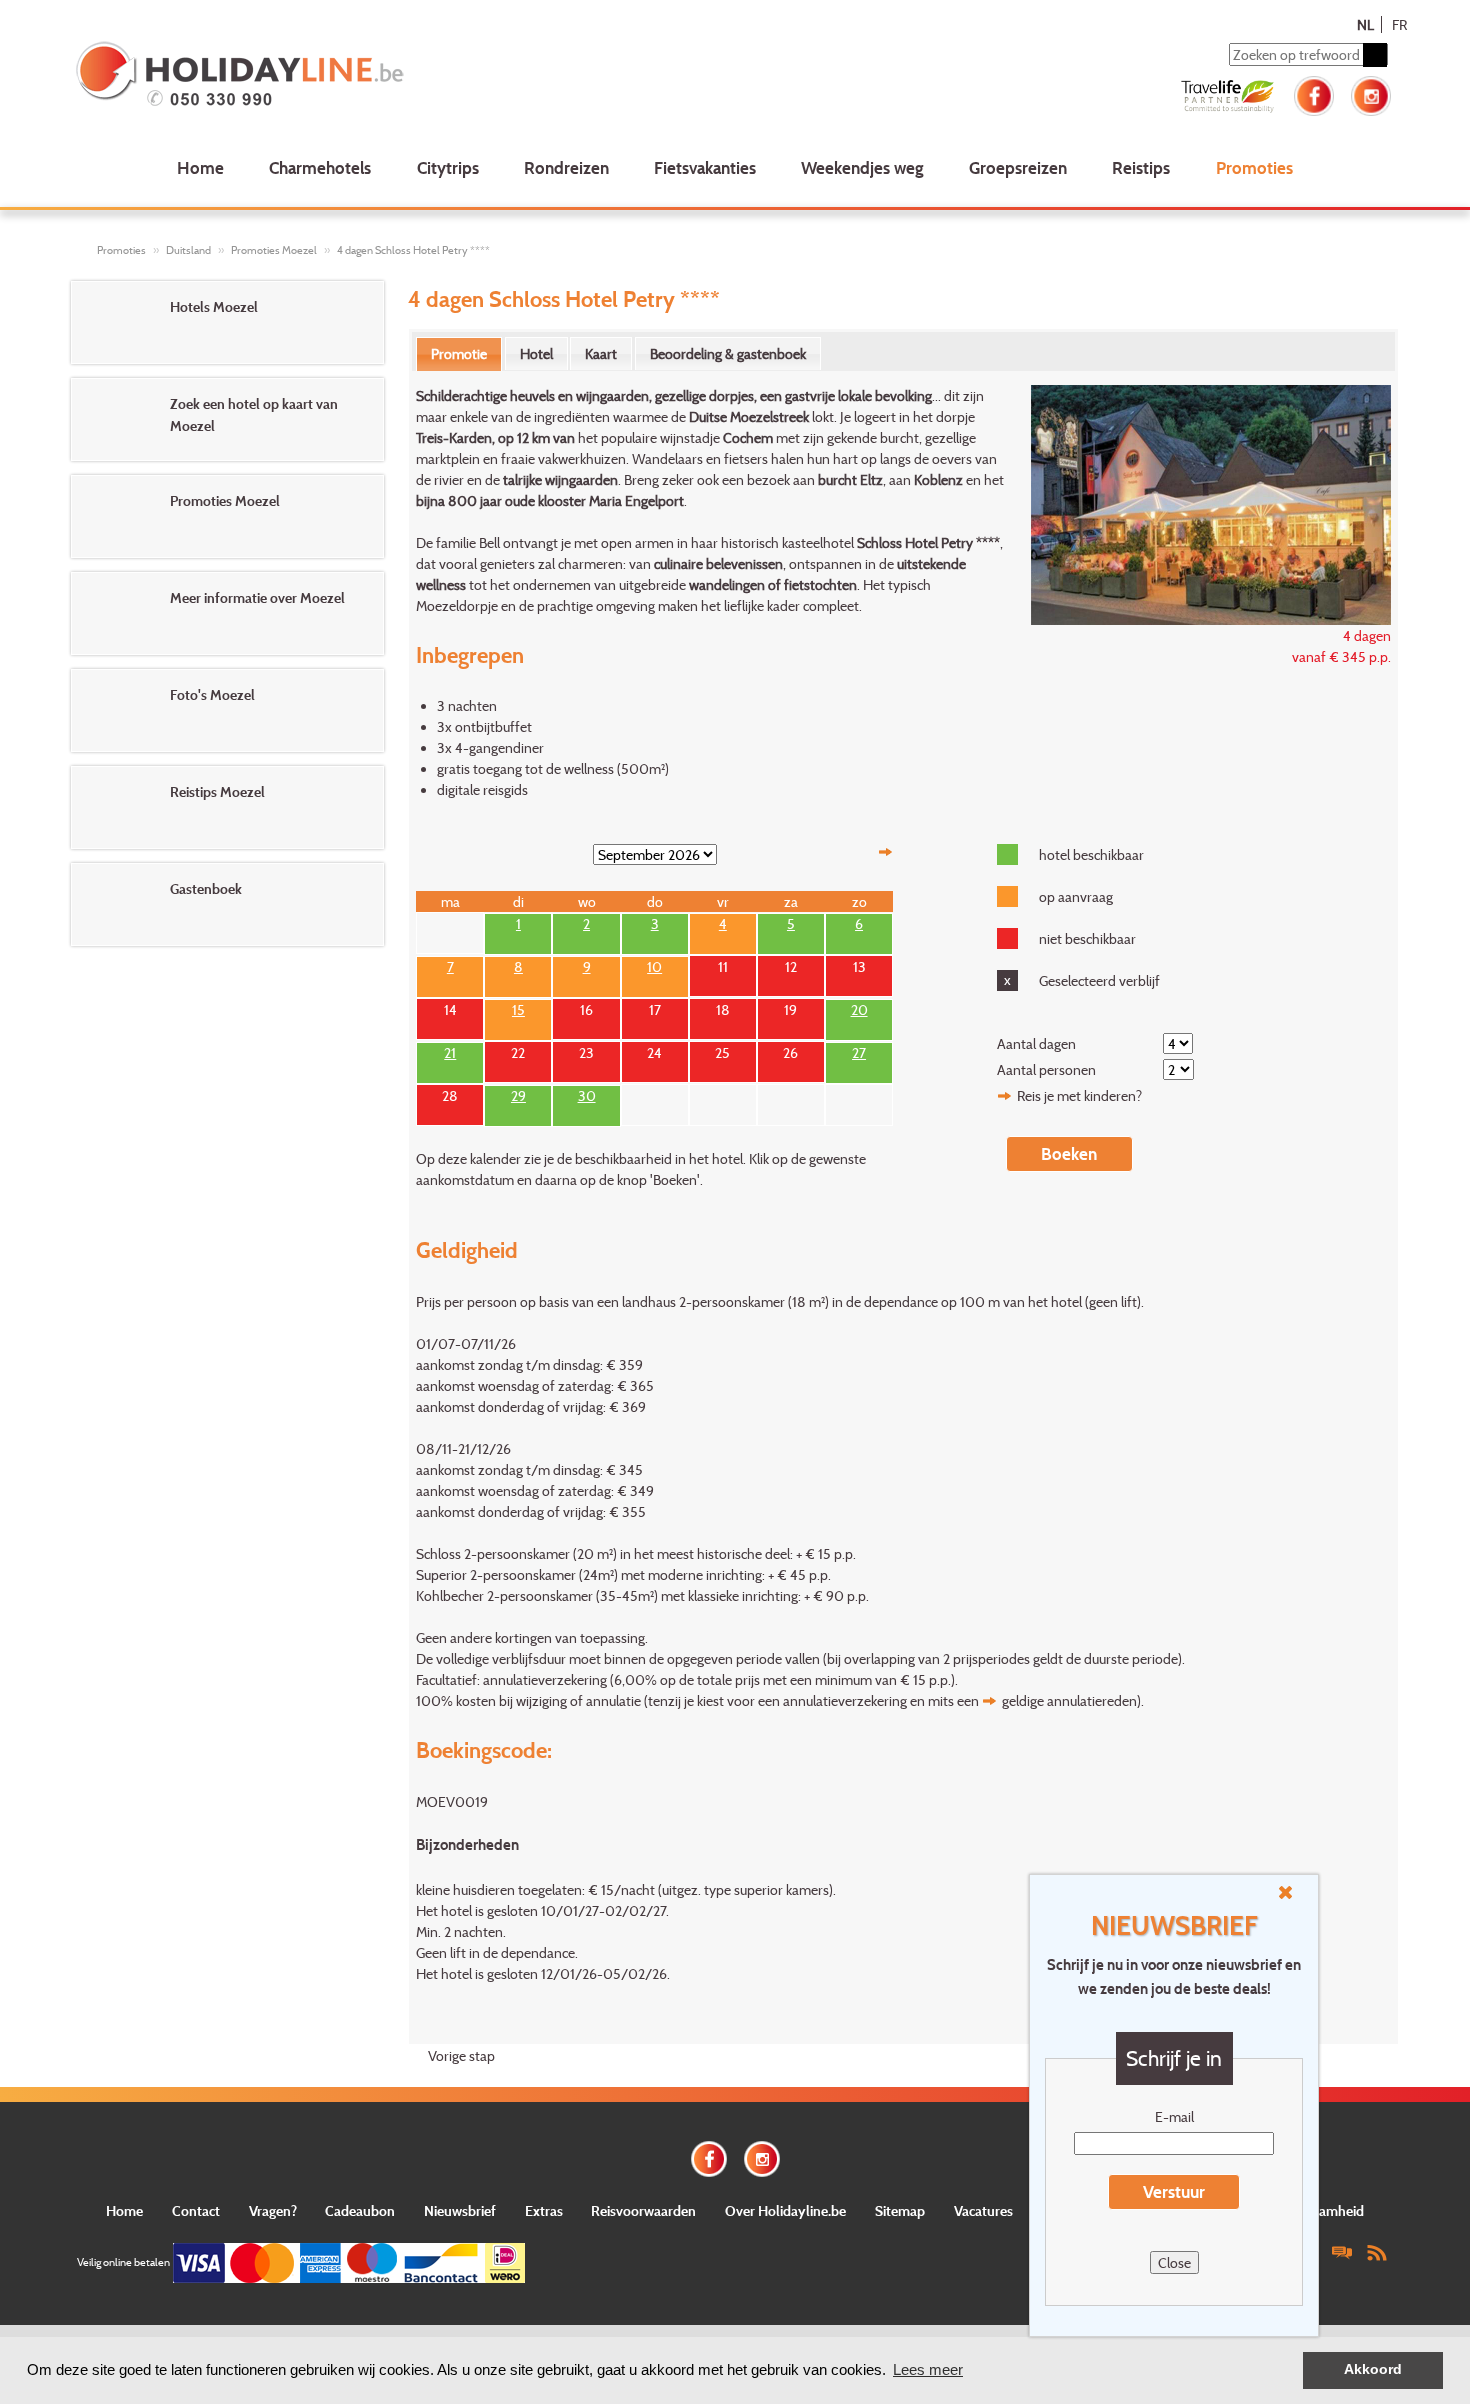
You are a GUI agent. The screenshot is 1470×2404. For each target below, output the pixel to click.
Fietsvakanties (705, 167)
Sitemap (900, 2210)
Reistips (1141, 167)
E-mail (1174, 2116)
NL (1365, 24)
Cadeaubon (360, 2210)
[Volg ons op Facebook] (1314, 93)
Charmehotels (320, 167)
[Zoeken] (1375, 55)
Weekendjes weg (862, 167)
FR (1399, 24)
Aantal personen (1046, 1069)
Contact (196, 2210)
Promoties (1254, 167)
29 (518, 1094)
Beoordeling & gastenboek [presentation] (728, 353)
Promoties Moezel (274, 250)
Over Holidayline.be (785, 2210)
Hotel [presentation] (536, 353)
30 (587, 1094)
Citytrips (448, 167)
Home (200, 167)
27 (859, 1051)
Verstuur (1174, 2191)
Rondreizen (566, 167)
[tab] (459, 354)
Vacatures (983, 2210)
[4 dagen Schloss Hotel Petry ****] (1200, 502)
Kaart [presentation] (601, 353)
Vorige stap (461, 2055)
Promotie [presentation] (459, 353)
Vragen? (273, 2210)
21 (450, 1051)
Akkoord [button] (1373, 2369)
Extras (544, 2210)
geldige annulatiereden (1069, 1700)
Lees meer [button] (928, 2369)
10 (654, 965)
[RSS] (1377, 2251)
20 (859, 1008)
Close (1174, 2262)
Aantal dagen (1036, 1043)
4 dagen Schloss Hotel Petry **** (413, 250)
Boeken (1069, 1153)
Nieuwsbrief (460, 2210)
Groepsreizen (1018, 167)
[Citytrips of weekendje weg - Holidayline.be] (339, 76)
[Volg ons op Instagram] (1371, 93)
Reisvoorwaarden (643, 2210)
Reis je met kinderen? (1079, 1095)
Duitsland (188, 250)
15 (518, 1008)
